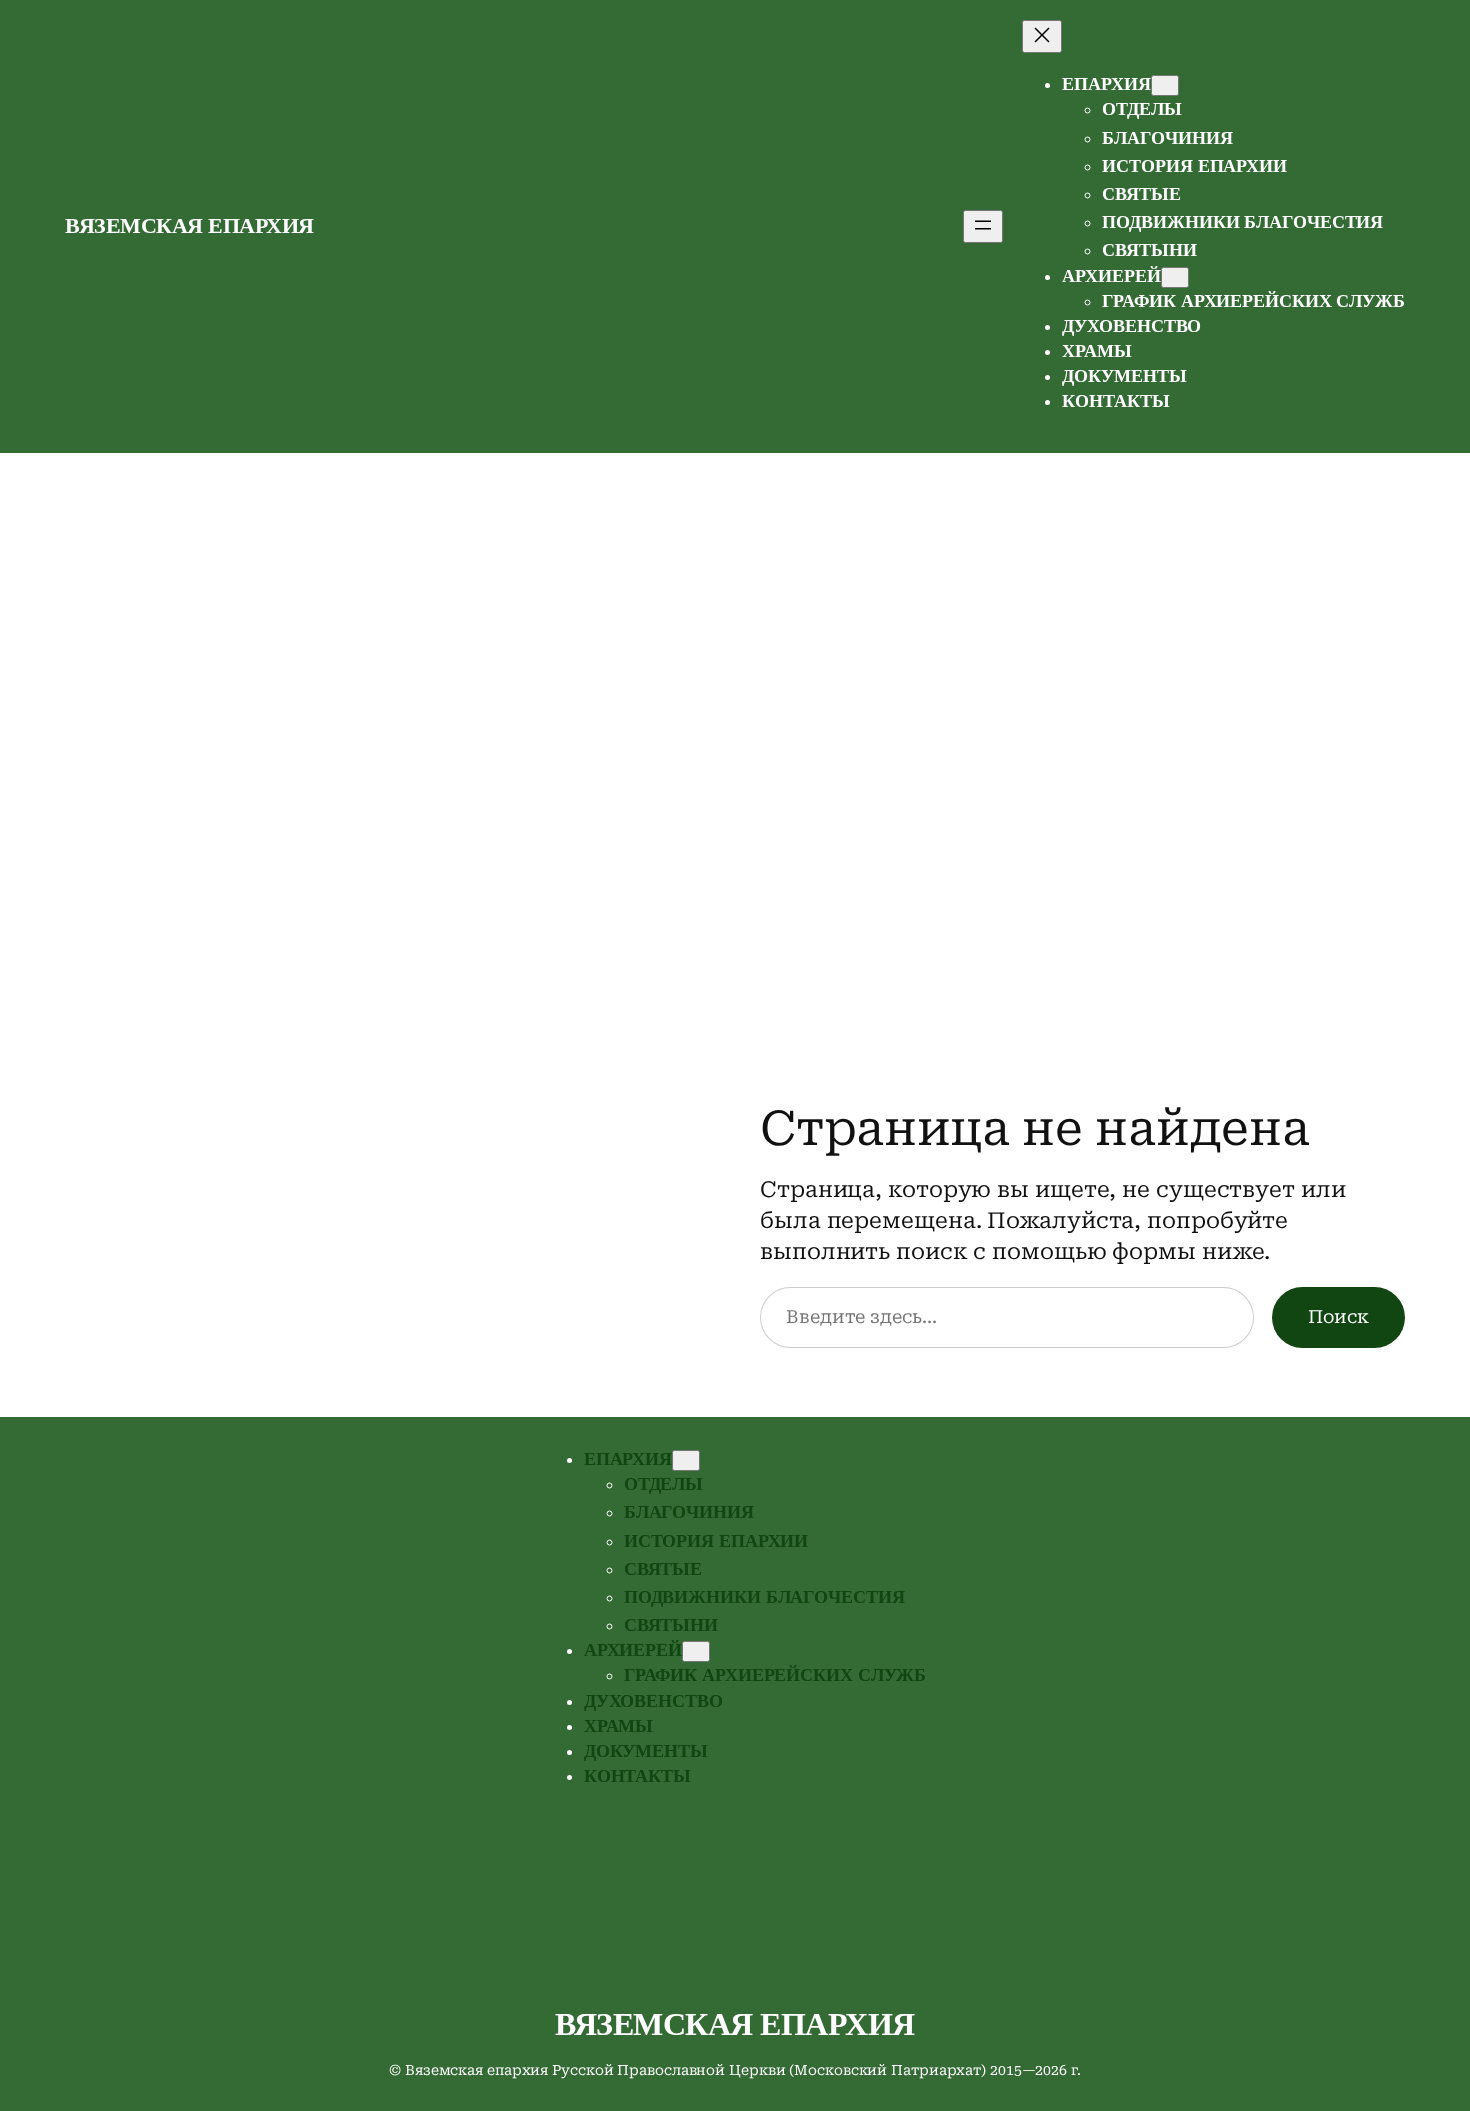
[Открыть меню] (983, 226)
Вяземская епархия (189, 225)
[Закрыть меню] (1042, 36)
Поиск (1338, 1316)
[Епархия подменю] (1165, 85)
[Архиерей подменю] (1175, 277)
